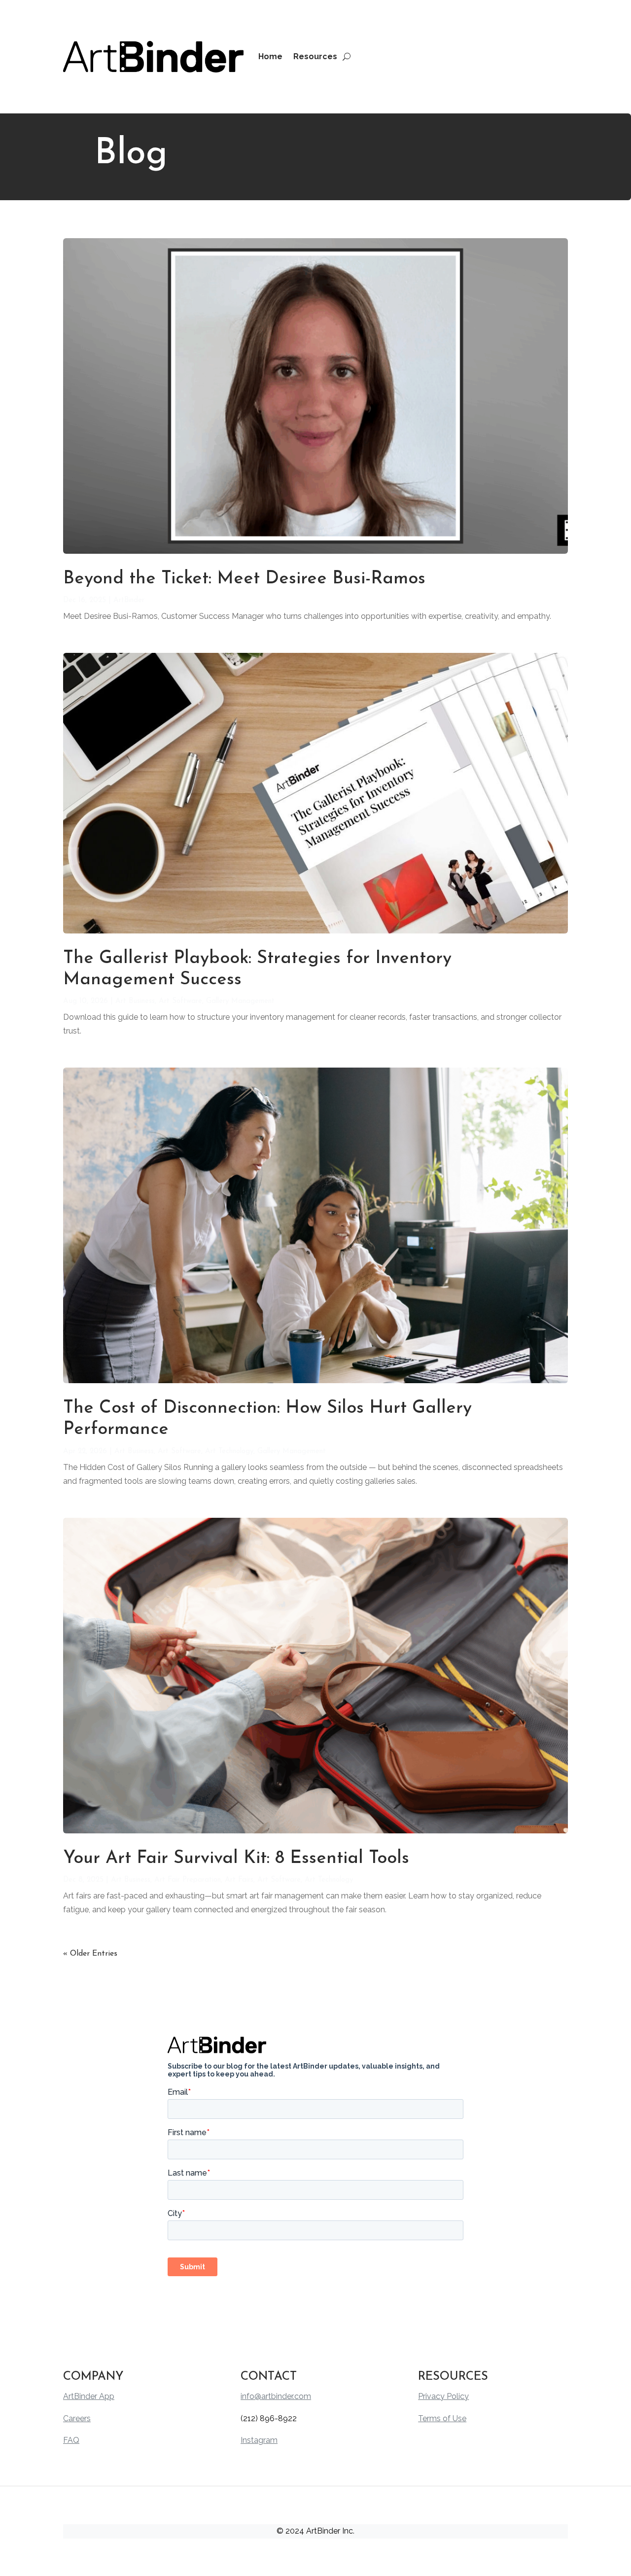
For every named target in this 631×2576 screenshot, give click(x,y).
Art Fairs (239, 1880)
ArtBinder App (89, 2396)
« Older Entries (90, 1954)
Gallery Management (240, 1001)
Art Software (180, 1001)
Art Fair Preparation (188, 1880)
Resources (315, 56)
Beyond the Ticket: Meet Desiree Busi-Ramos (244, 579)
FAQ (71, 2440)
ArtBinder (129, 600)
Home (270, 56)
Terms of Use (442, 2418)
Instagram (259, 2440)
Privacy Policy (443, 2396)
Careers (77, 2418)
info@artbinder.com (276, 2396)
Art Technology (229, 1451)
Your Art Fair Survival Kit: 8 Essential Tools (236, 1859)
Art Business (135, 1001)
